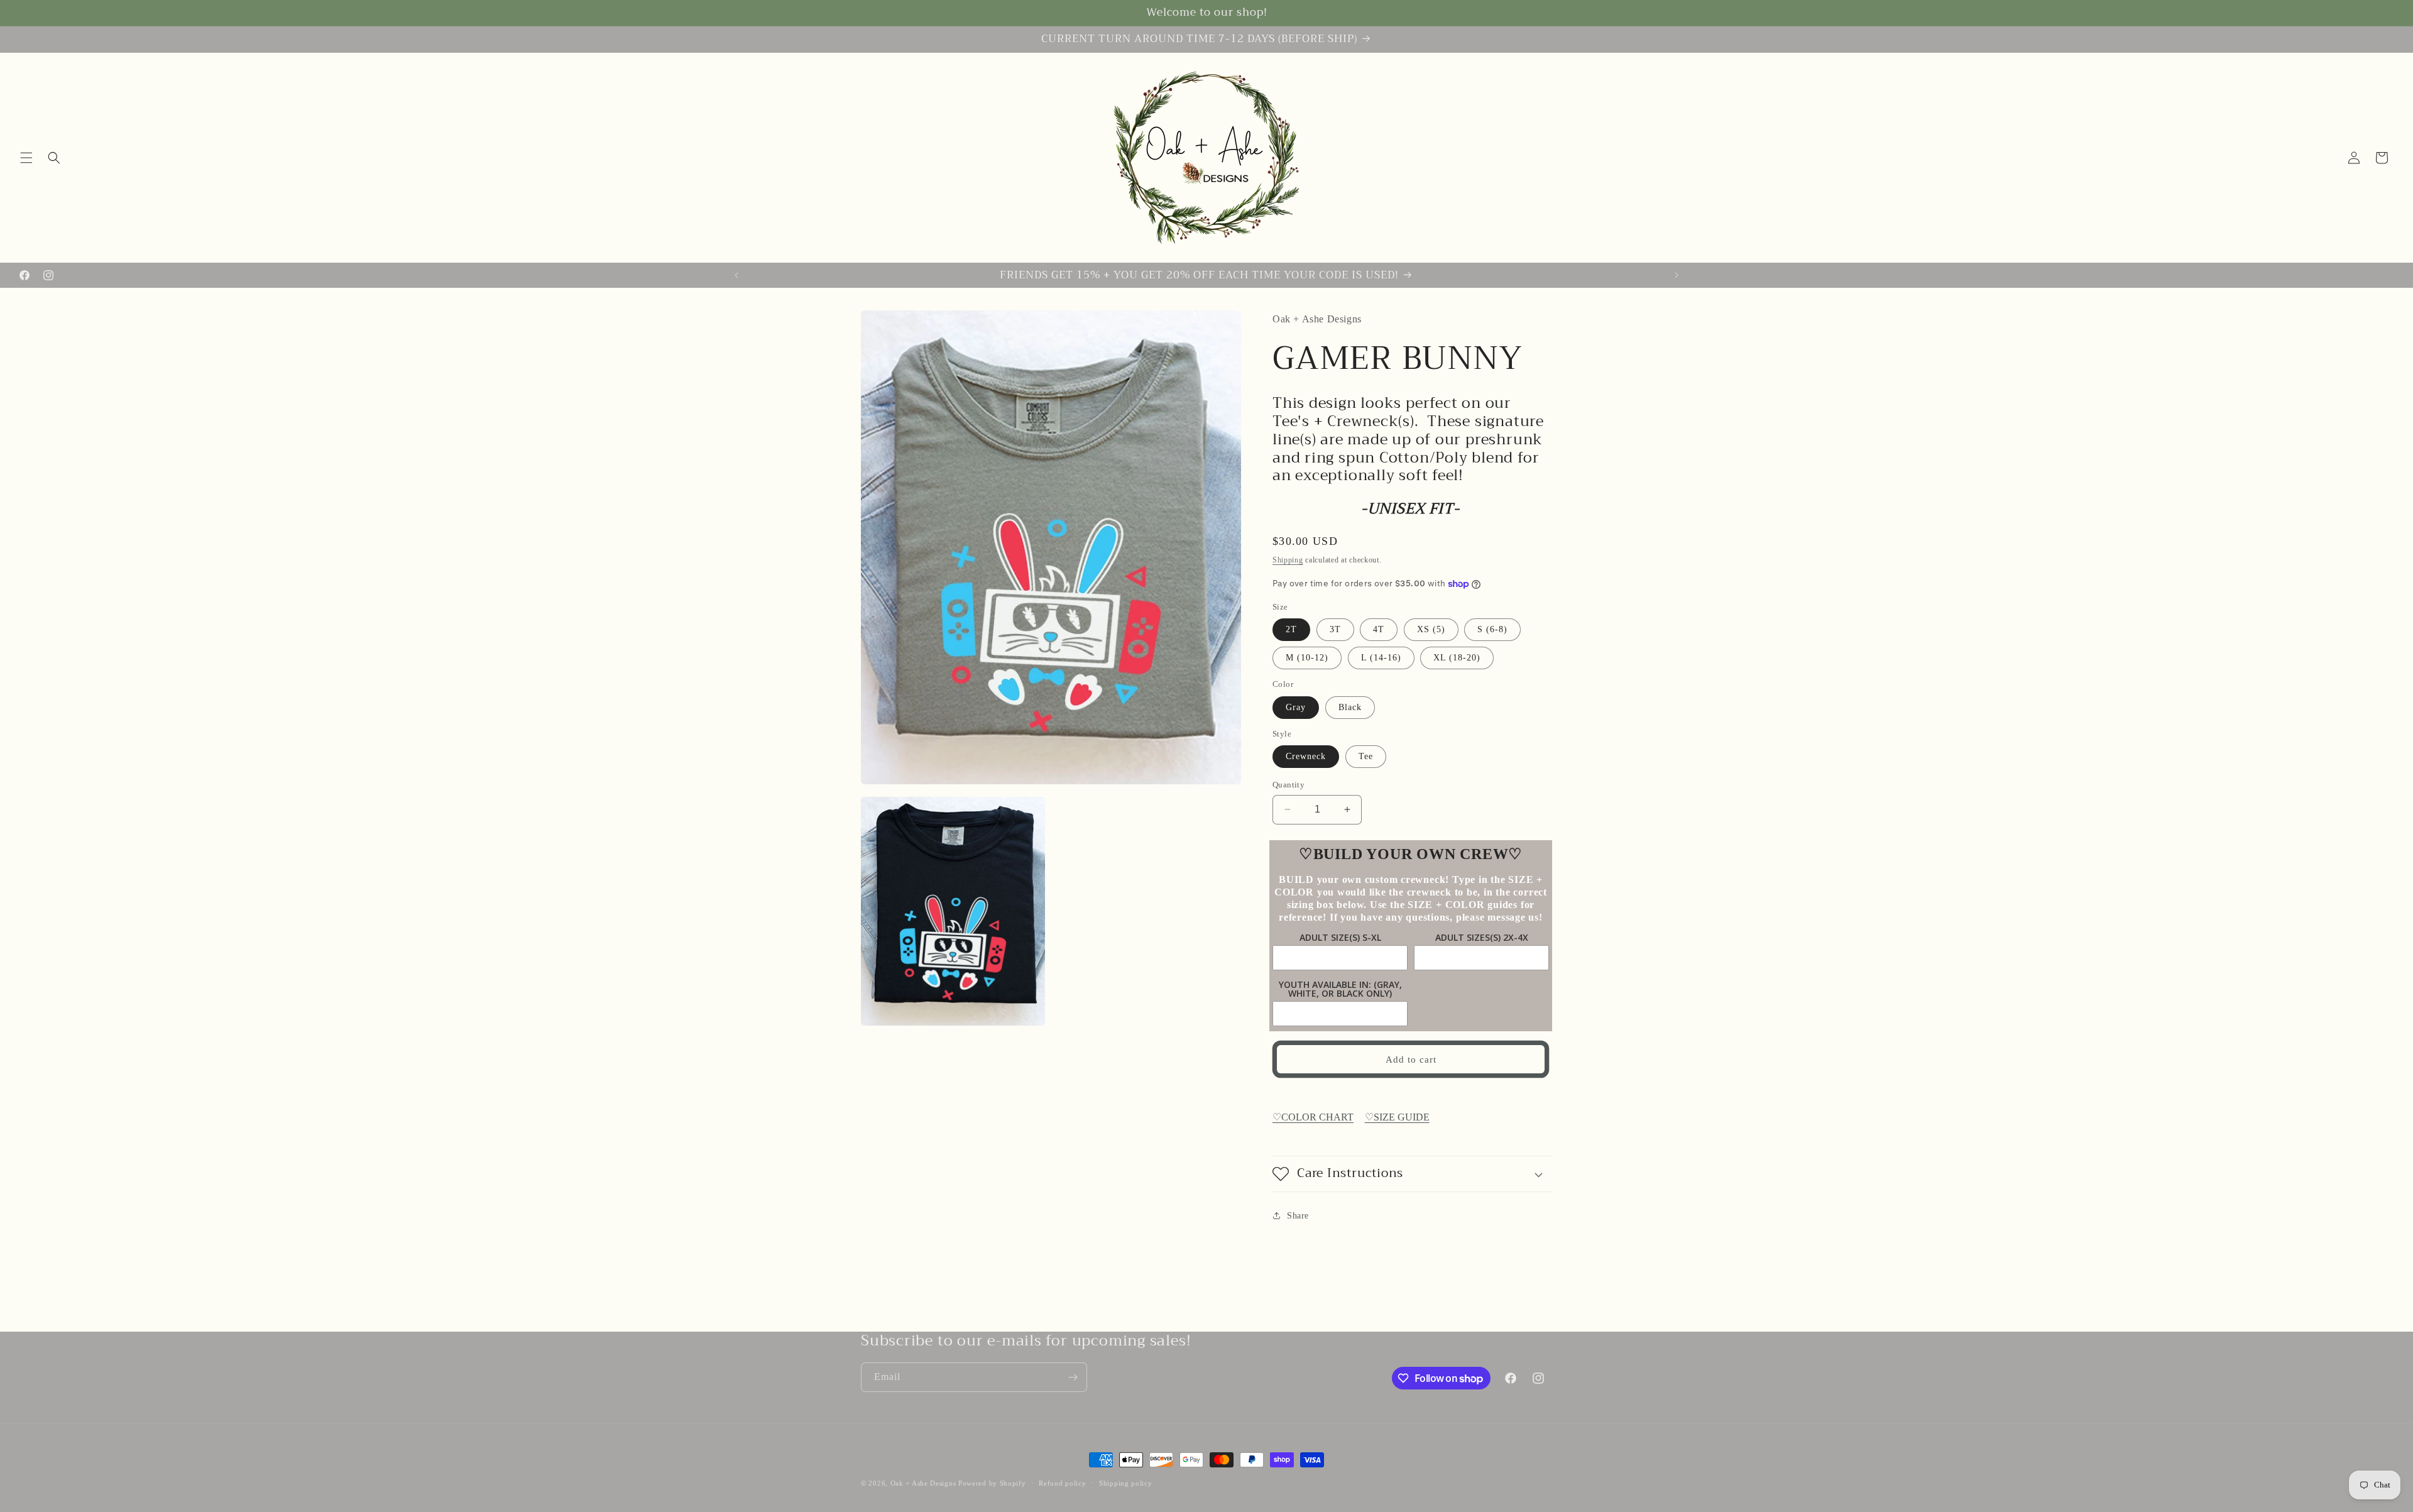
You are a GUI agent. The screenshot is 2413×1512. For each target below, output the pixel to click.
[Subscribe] (1073, 1377)
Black (1350, 707)
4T (1379, 629)
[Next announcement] (1677, 275)
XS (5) (1431, 629)
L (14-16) (1381, 658)
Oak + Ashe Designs (923, 1483)
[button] (26, 158)
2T (1291, 629)
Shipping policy (1126, 1483)
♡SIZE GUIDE (1397, 1117)
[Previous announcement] (736, 275)
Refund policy (1062, 1483)
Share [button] (1298, 1216)
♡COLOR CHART (1313, 1117)
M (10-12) (1307, 658)
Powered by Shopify (992, 1483)
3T (1335, 629)
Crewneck (1306, 756)
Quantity (1289, 785)
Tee (1366, 756)
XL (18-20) (1457, 658)
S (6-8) (1492, 629)
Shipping (1288, 560)
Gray (1296, 707)
